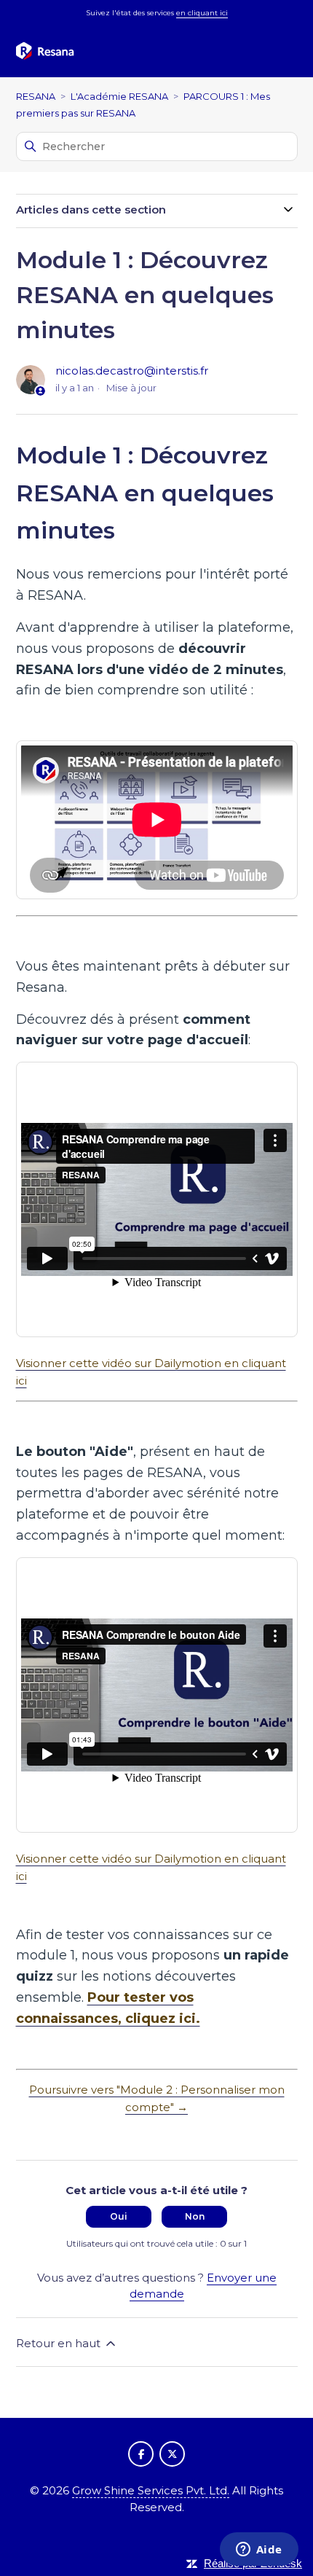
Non (195, 2216)
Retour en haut (60, 2343)
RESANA (36, 96)
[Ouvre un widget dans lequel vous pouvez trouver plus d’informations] (259, 2550)
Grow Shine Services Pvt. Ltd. (151, 2490)
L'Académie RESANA (119, 96)
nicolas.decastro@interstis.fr (132, 371)
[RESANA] (46, 51)
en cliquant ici (202, 13)
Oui (119, 2216)
